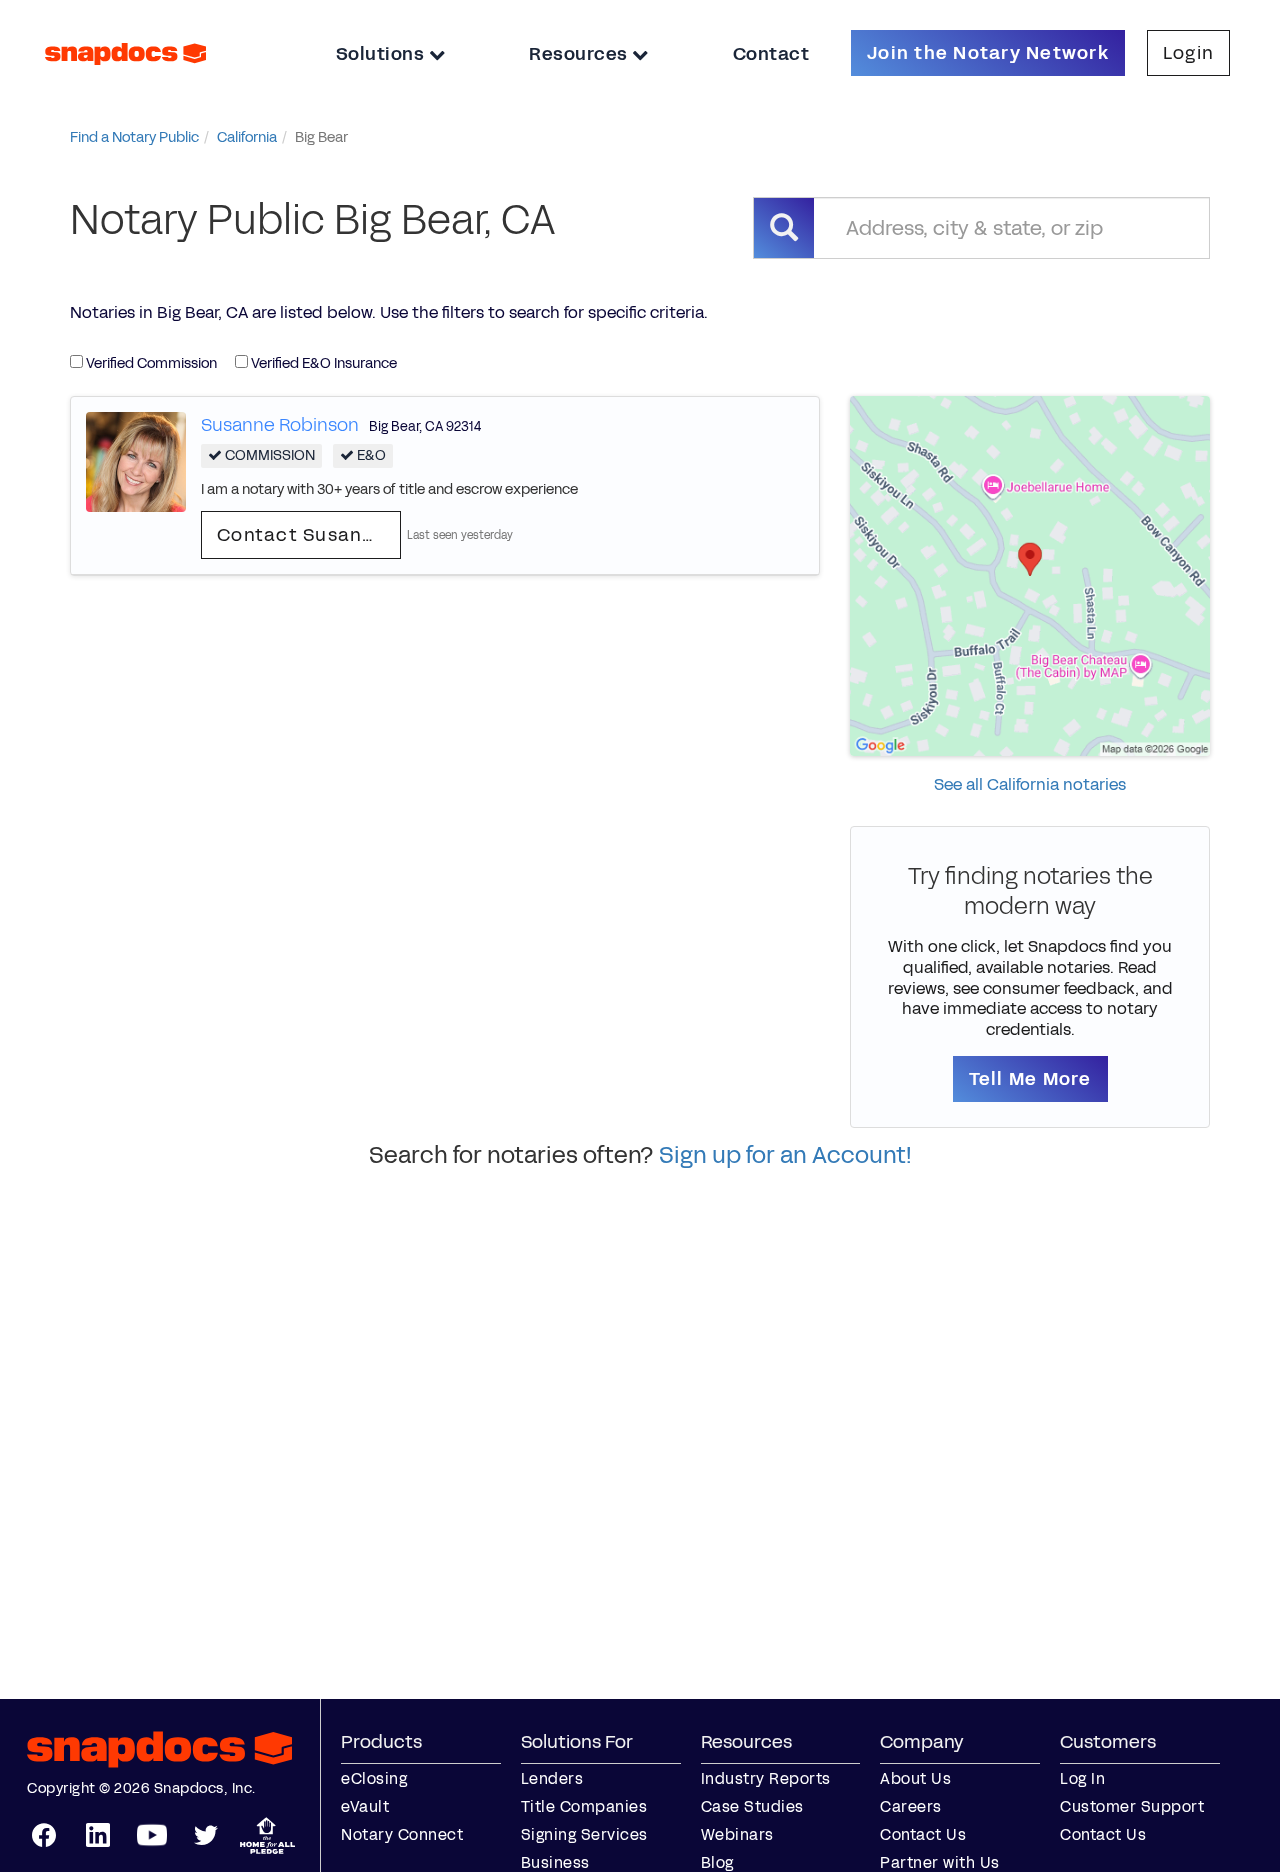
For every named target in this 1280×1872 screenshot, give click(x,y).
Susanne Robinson (280, 425)
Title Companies (584, 1806)
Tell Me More (1030, 1079)
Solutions (382, 54)
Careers (911, 1806)
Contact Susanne (302, 535)
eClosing (374, 1778)
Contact (771, 54)
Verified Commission (150, 363)
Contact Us (923, 1834)
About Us (915, 1778)
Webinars (737, 1834)
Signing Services (584, 1834)
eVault (365, 1806)
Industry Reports (766, 1778)
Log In (1082, 1778)
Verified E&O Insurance (322, 363)
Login (1188, 53)
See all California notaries (1030, 784)
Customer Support (1132, 1806)
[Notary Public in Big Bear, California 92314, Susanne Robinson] (136, 460)
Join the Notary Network (988, 53)
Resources (580, 54)
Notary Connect (402, 1834)
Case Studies (752, 1806)
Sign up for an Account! (785, 1155)
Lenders (552, 1778)
